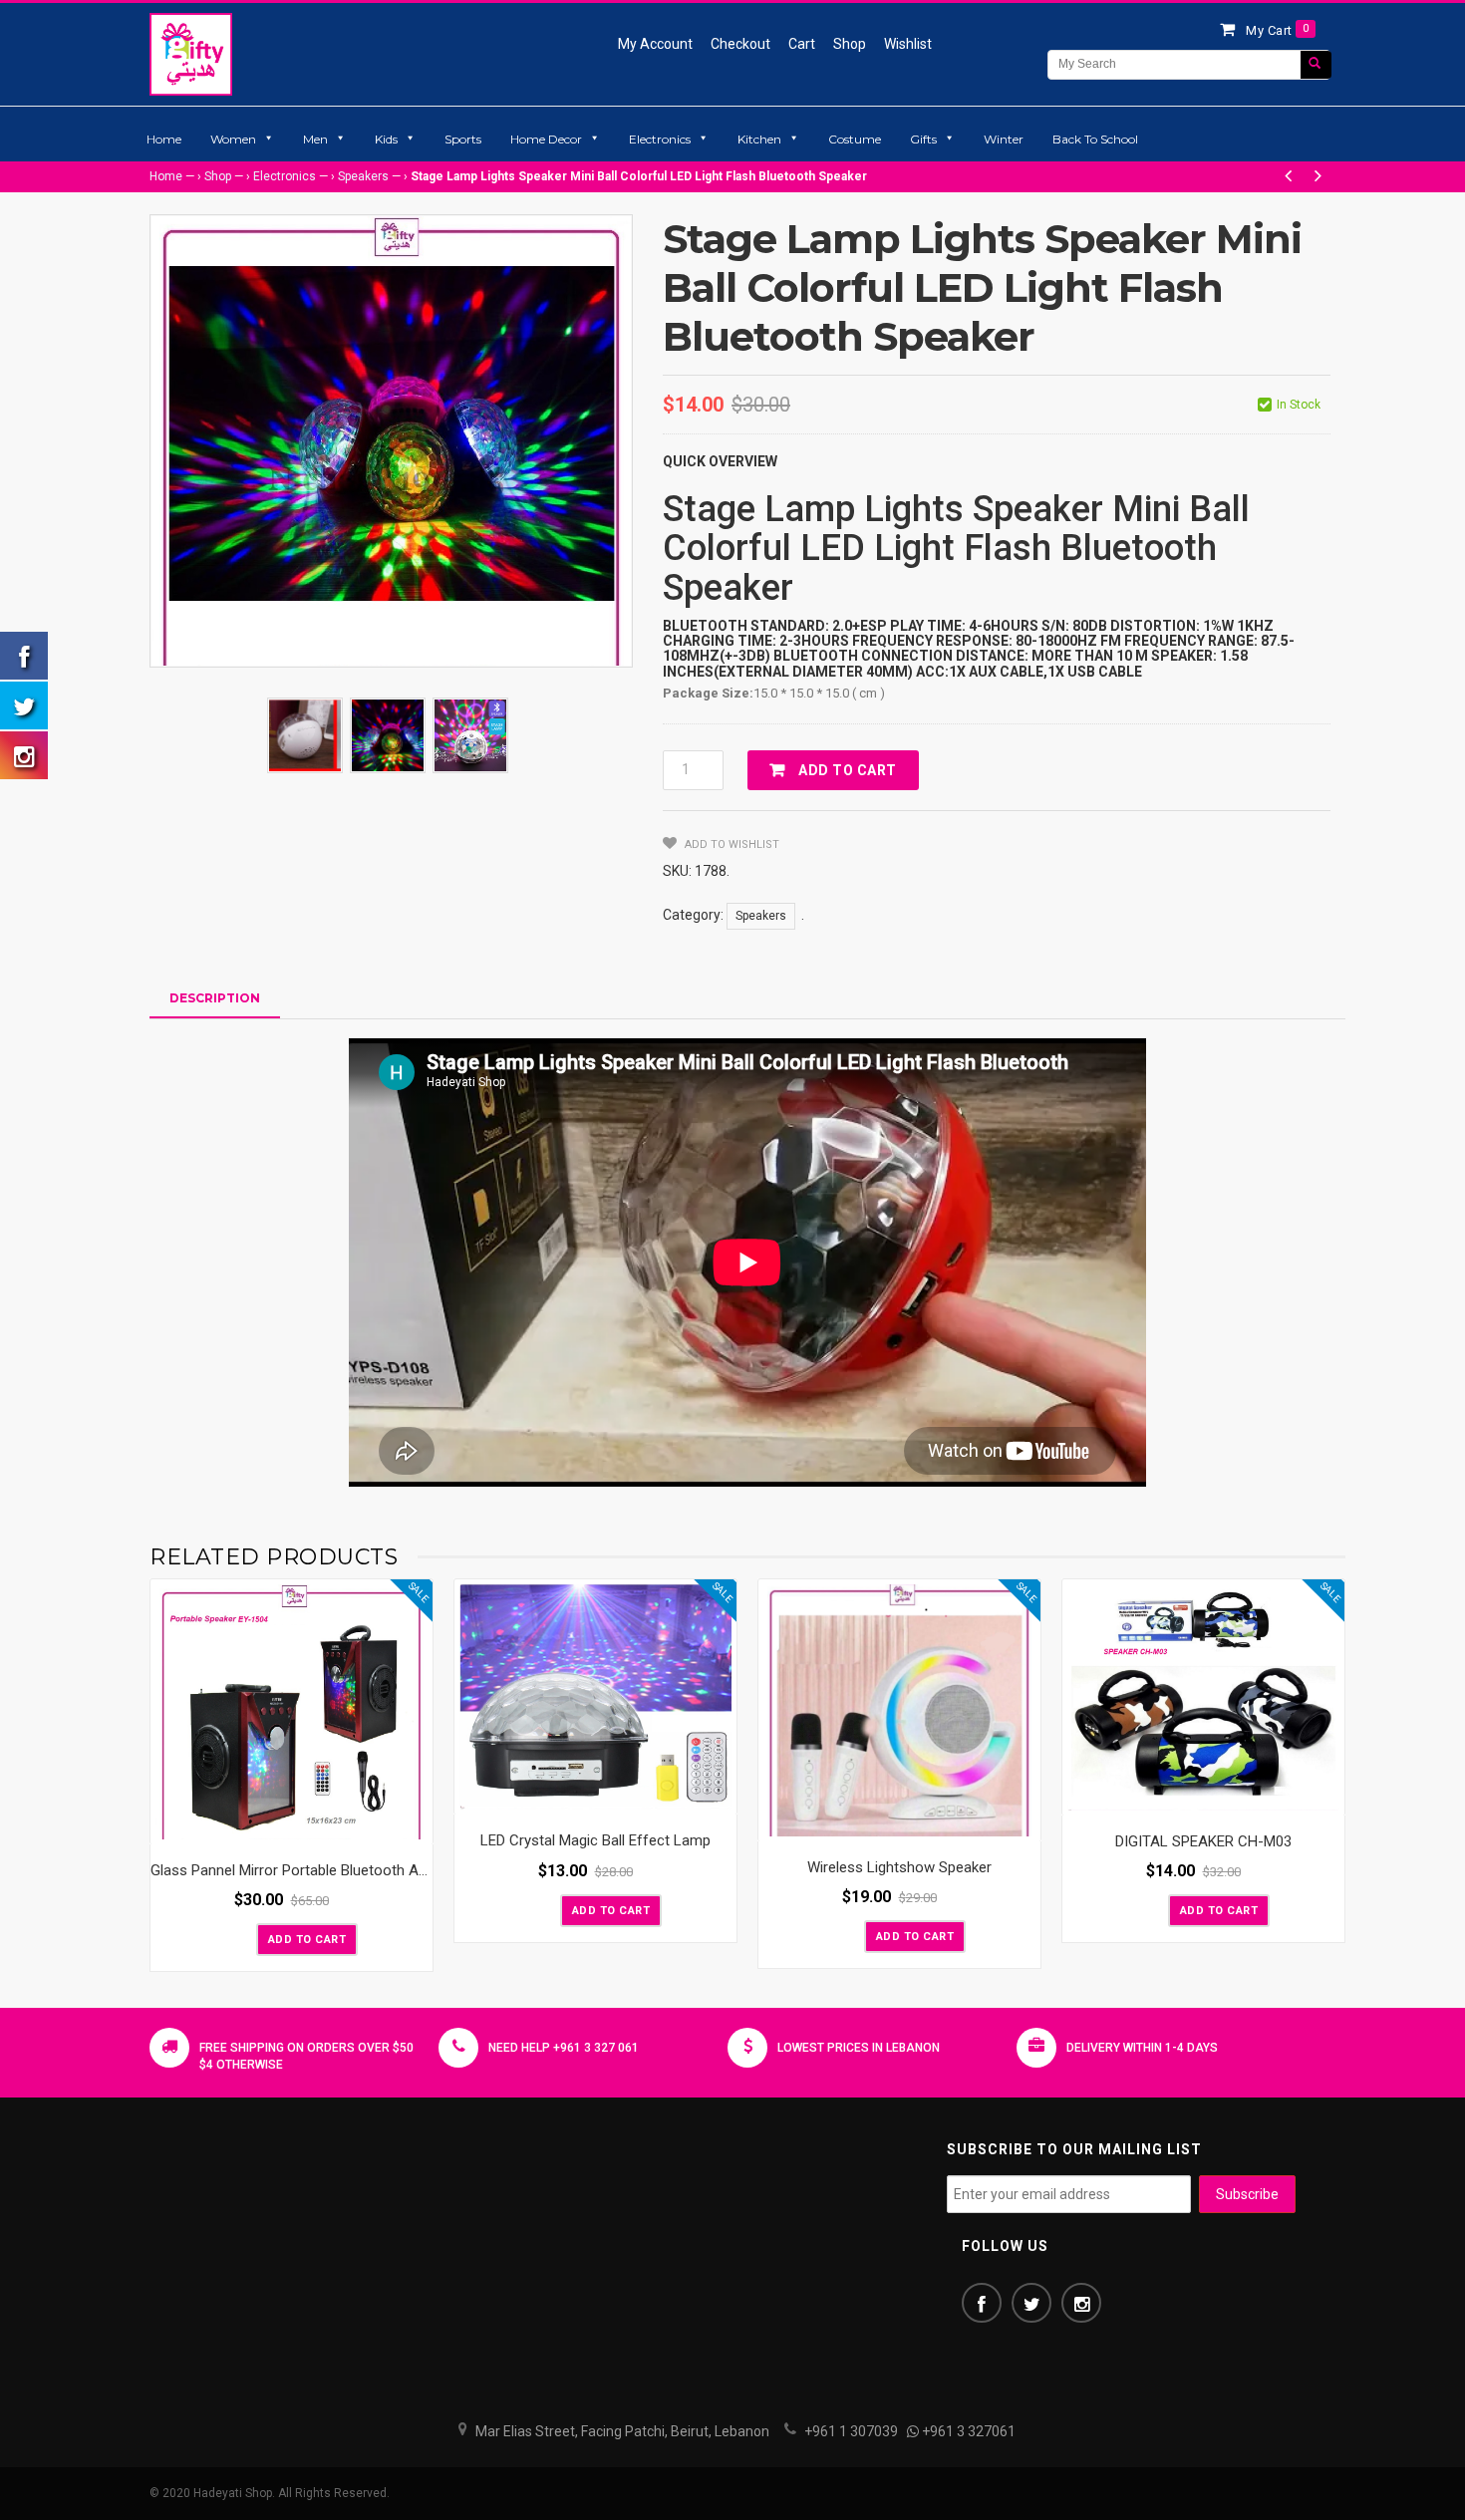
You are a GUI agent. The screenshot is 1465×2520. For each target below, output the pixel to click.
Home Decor (546, 139)
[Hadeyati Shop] (191, 54)
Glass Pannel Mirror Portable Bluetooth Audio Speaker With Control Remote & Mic (418, 1870)
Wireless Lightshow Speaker (899, 1867)
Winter (1004, 139)
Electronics (660, 139)
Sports (463, 139)
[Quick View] (413, 1824)
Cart (802, 44)
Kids (386, 139)
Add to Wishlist (731, 844)
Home (164, 139)
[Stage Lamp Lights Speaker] (305, 735)
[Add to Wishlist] (239, 1938)
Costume (855, 139)
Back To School (1095, 139)
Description (215, 998)
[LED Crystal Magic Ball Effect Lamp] (595, 1697)
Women (233, 139)
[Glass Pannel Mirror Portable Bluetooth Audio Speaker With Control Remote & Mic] (292, 1712)
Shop (850, 44)
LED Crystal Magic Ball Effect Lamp (595, 1840)
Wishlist (908, 44)
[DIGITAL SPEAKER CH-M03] (1203, 1697)
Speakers (363, 176)
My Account (655, 44)
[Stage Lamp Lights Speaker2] (470, 735)
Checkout (740, 44)
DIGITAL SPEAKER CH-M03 (1203, 1841)
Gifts (923, 139)
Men (315, 139)
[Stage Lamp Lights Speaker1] (388, 735)
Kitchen (759, 139)
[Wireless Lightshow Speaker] (899, 1710)
